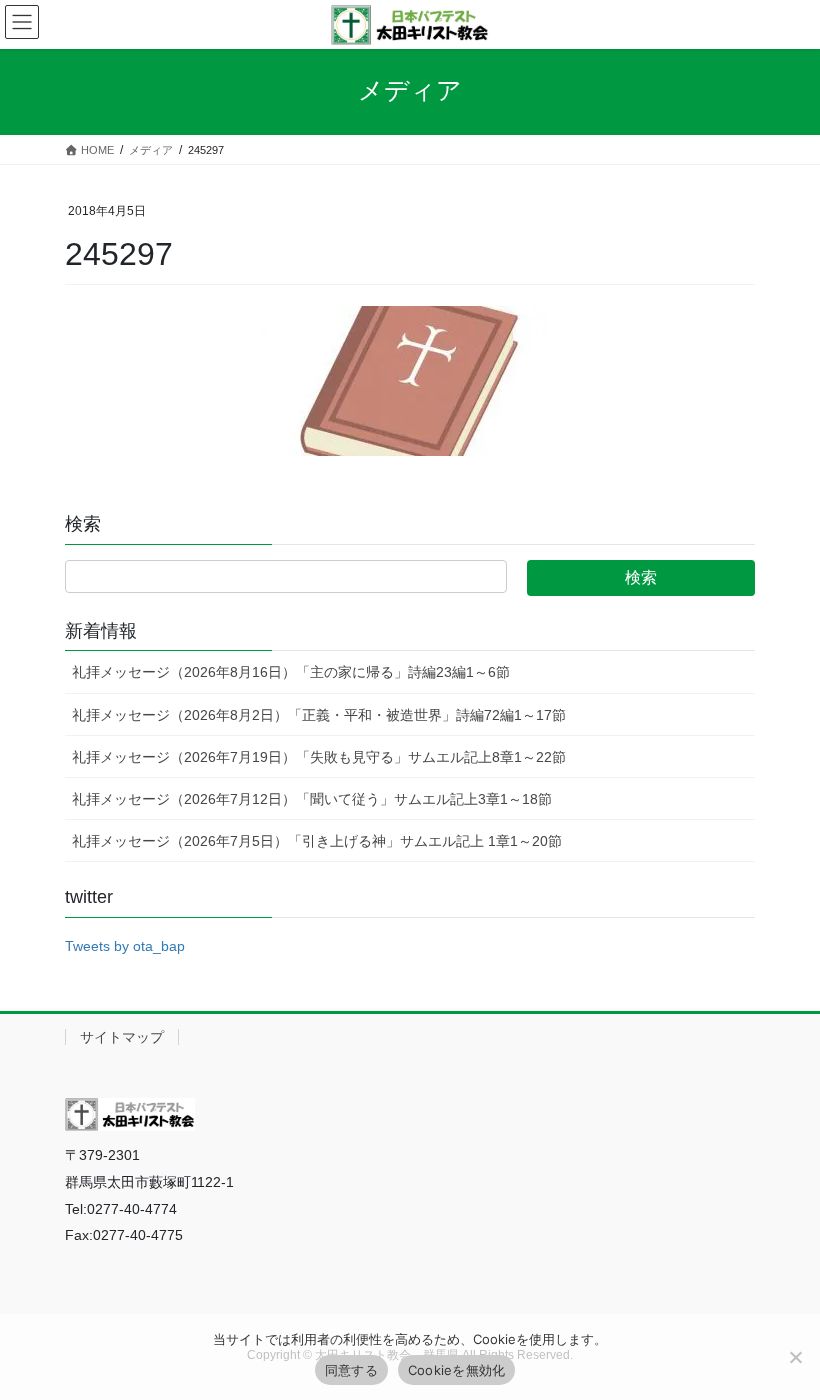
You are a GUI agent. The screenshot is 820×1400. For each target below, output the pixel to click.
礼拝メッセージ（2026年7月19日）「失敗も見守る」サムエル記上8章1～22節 (319, 757)
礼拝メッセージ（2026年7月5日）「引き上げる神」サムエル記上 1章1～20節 (317, 841)
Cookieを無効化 (457, 1370)
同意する (351, 1370)
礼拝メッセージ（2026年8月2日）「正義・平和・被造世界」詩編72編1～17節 (319, 715)
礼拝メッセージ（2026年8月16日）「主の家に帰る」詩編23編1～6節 (291, 672)
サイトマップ (122, 1037)
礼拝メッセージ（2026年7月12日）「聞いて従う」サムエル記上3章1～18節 (312, 799)
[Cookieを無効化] (795, 1357)
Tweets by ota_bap (125, 946)
